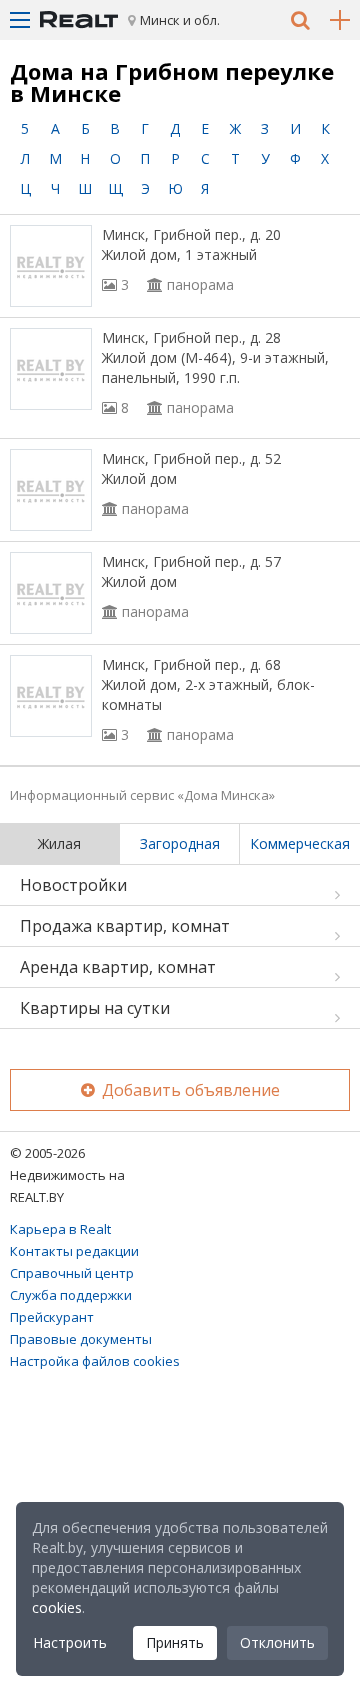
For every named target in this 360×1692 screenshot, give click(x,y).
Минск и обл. (180, 20)
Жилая (59, 843)
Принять (175, 1642)
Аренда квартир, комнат (118, 967)
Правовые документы (81, 1339)
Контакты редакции (74, 1251)
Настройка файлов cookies (95, 1361)
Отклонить (277, 1642)
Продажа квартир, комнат (125, 926)
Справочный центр (72, 1273)
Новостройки (73, 885)
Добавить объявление (189, 1090)
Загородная (180, 843)
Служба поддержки (71, 1295)
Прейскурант (52, 1317)
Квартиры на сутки (95, 1008)
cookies (57, 1607)
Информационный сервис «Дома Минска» (142, 795)
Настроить (70, 1642)
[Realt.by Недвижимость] (79, 20)
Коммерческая (300, 843)
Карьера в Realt (60, 1229)
